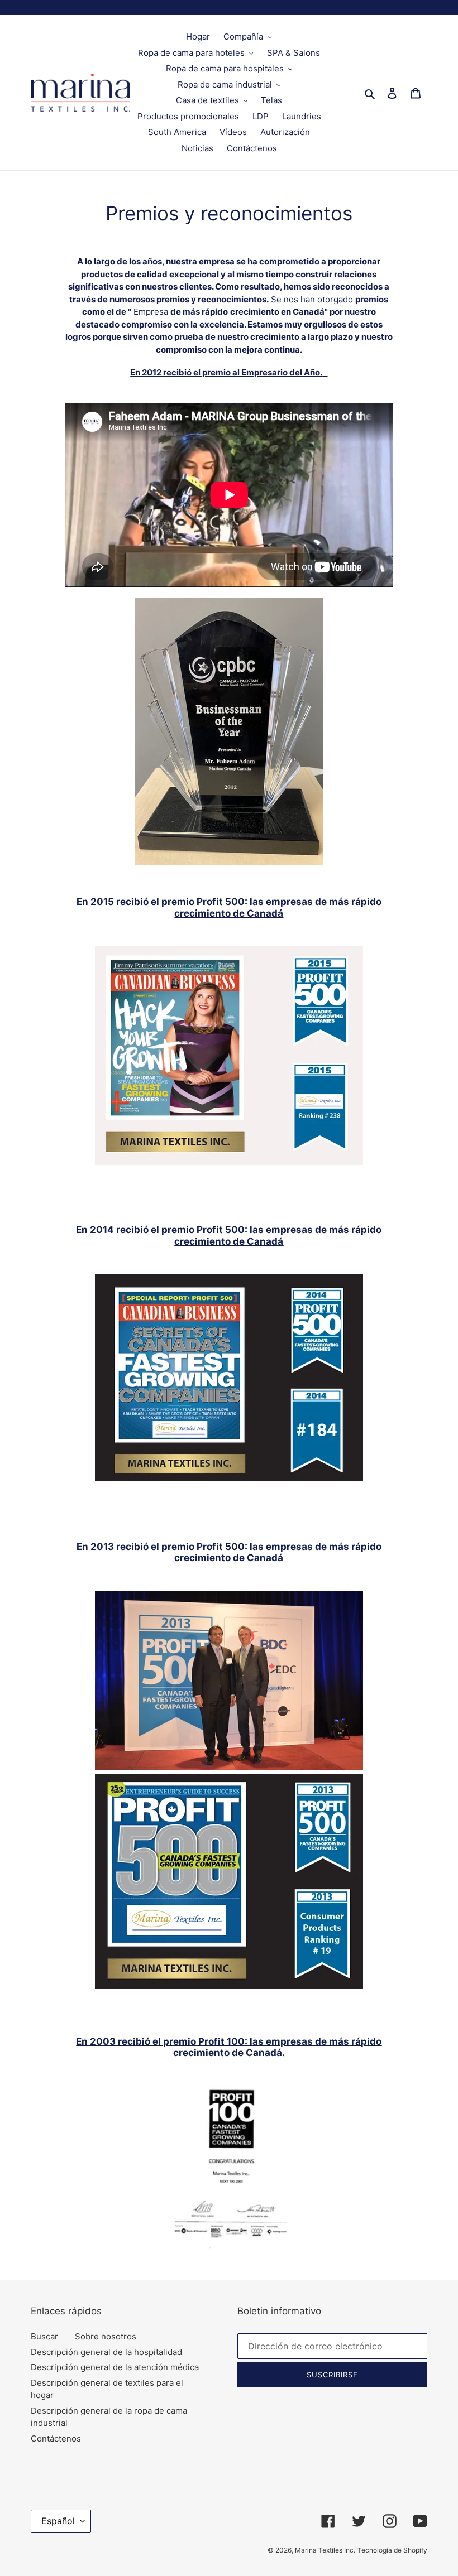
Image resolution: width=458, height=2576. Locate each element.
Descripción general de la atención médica (115, 2367)
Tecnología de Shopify (392, 2550)
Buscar (44, 2336)
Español (58, 2521)
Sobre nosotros (106, 2336)
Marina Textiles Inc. (325, 2550)
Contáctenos (56, 2438)
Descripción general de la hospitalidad (106, 2352)
